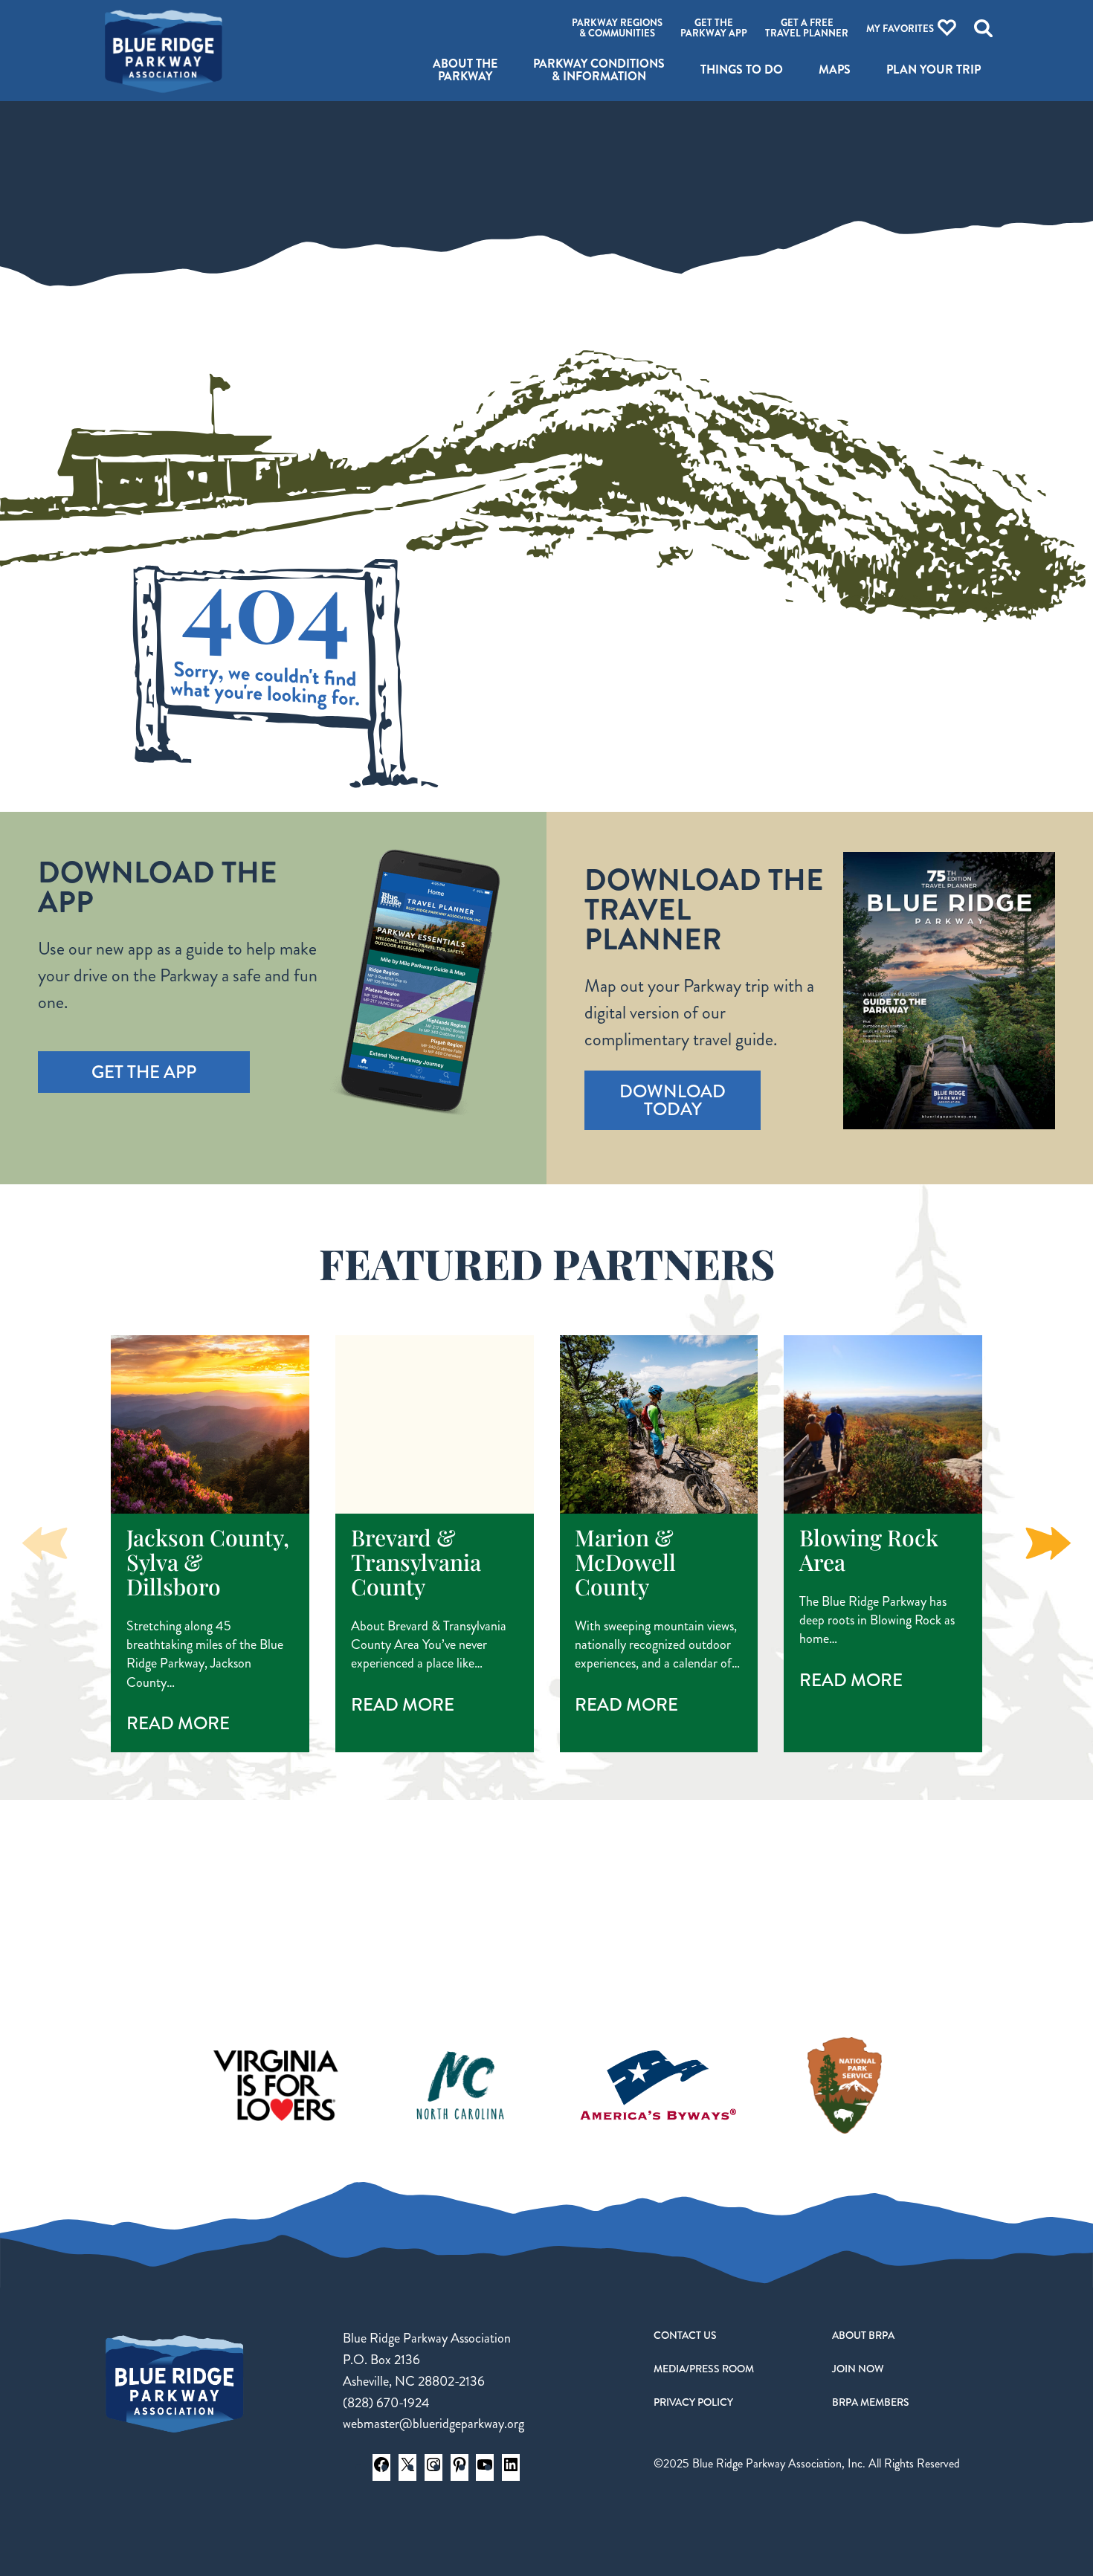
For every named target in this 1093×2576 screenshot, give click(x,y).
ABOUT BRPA (863, 2335)
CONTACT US (685, 2335)
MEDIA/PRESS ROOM (704, 2369)
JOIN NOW (858, 2369)
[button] (1048, 1543)
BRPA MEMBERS (871, 2402)
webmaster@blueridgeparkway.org (433, 2424)
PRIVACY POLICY (693, 2402)
